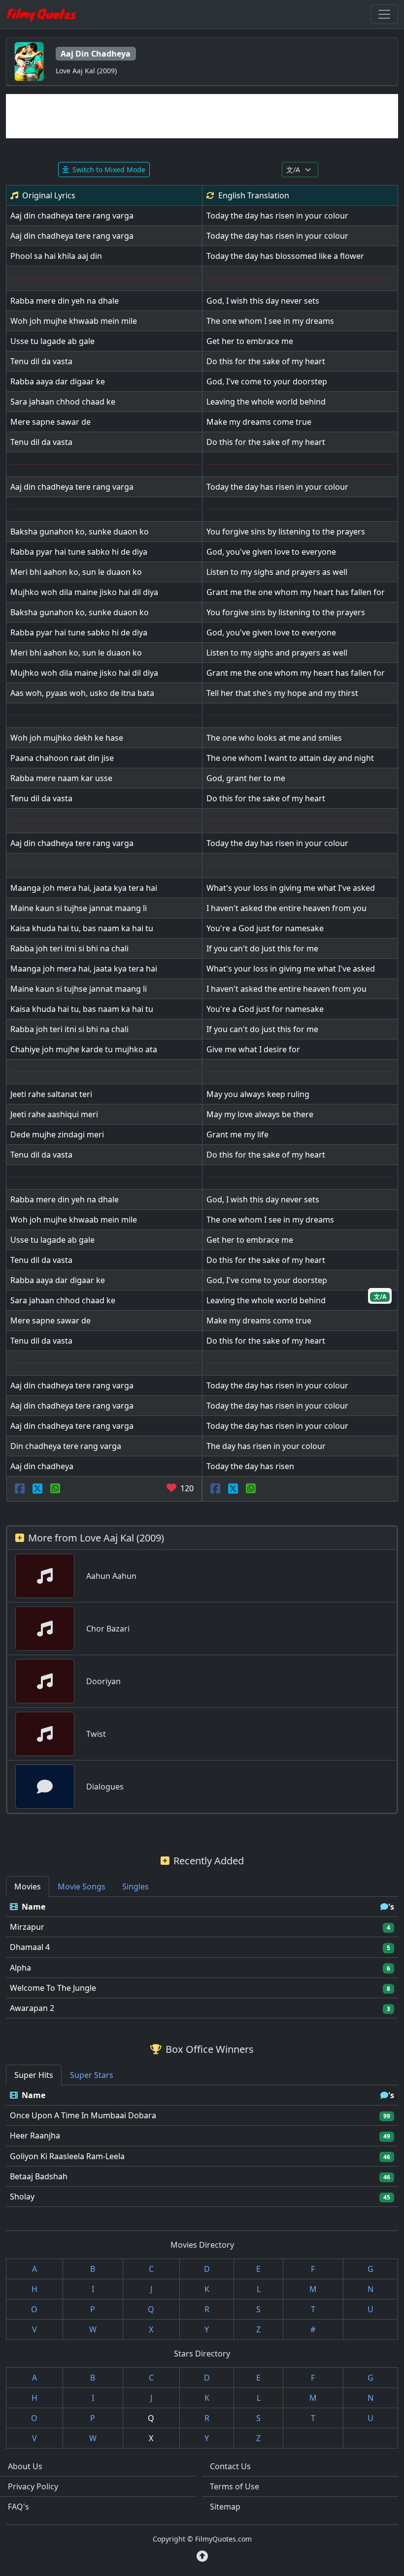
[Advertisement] (202, 116)
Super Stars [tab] (92, 2075)
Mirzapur (27, 1927)
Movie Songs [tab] (82, 1886)
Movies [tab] (28, 1886)
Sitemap (225, 2507)
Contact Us (230, 2466)
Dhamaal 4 (30, 1947)
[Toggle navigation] (384, 14)
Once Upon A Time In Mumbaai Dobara (83, 2115)
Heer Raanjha (35, 2136)
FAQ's (18, 2507)
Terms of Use (235, 2486)
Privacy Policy (33, 2486)
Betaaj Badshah (39, 2176)
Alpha (20, 1968)
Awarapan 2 (32, 2008)
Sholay (22, 2197)
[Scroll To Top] (202, 2556)
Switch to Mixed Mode (109, 170)
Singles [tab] (135, 1886)
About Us (25, 2466)
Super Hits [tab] (34, 2075)
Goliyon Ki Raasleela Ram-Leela (67, 2156)
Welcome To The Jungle (53, 1988)
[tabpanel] (202, 1958)
